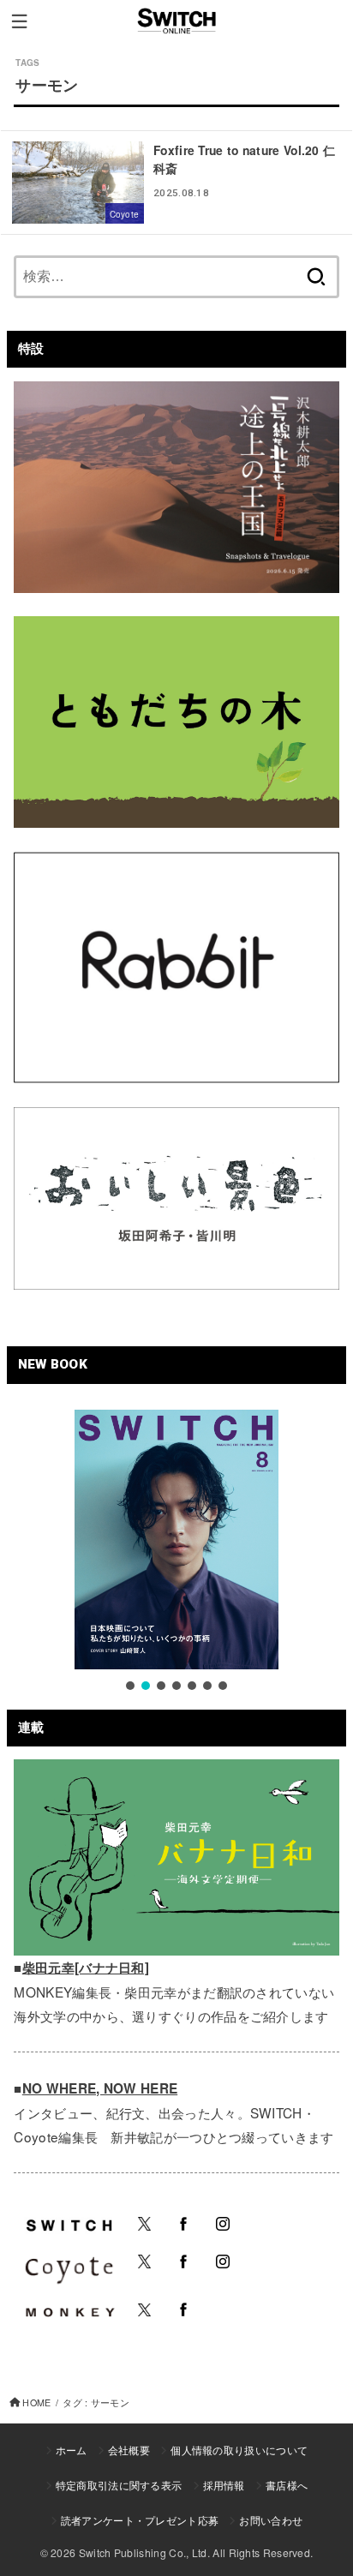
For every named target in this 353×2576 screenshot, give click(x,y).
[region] (176, 1552)
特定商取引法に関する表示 (119, 2485)
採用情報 (224, 2485)
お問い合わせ (271, 2520)
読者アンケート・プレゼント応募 (140, 2520)
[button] (130, 1686)
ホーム (72, 2450)
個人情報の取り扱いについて (239, 2450)
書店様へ (287, 2485)
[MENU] (19, 21)
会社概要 (129, 2450)
